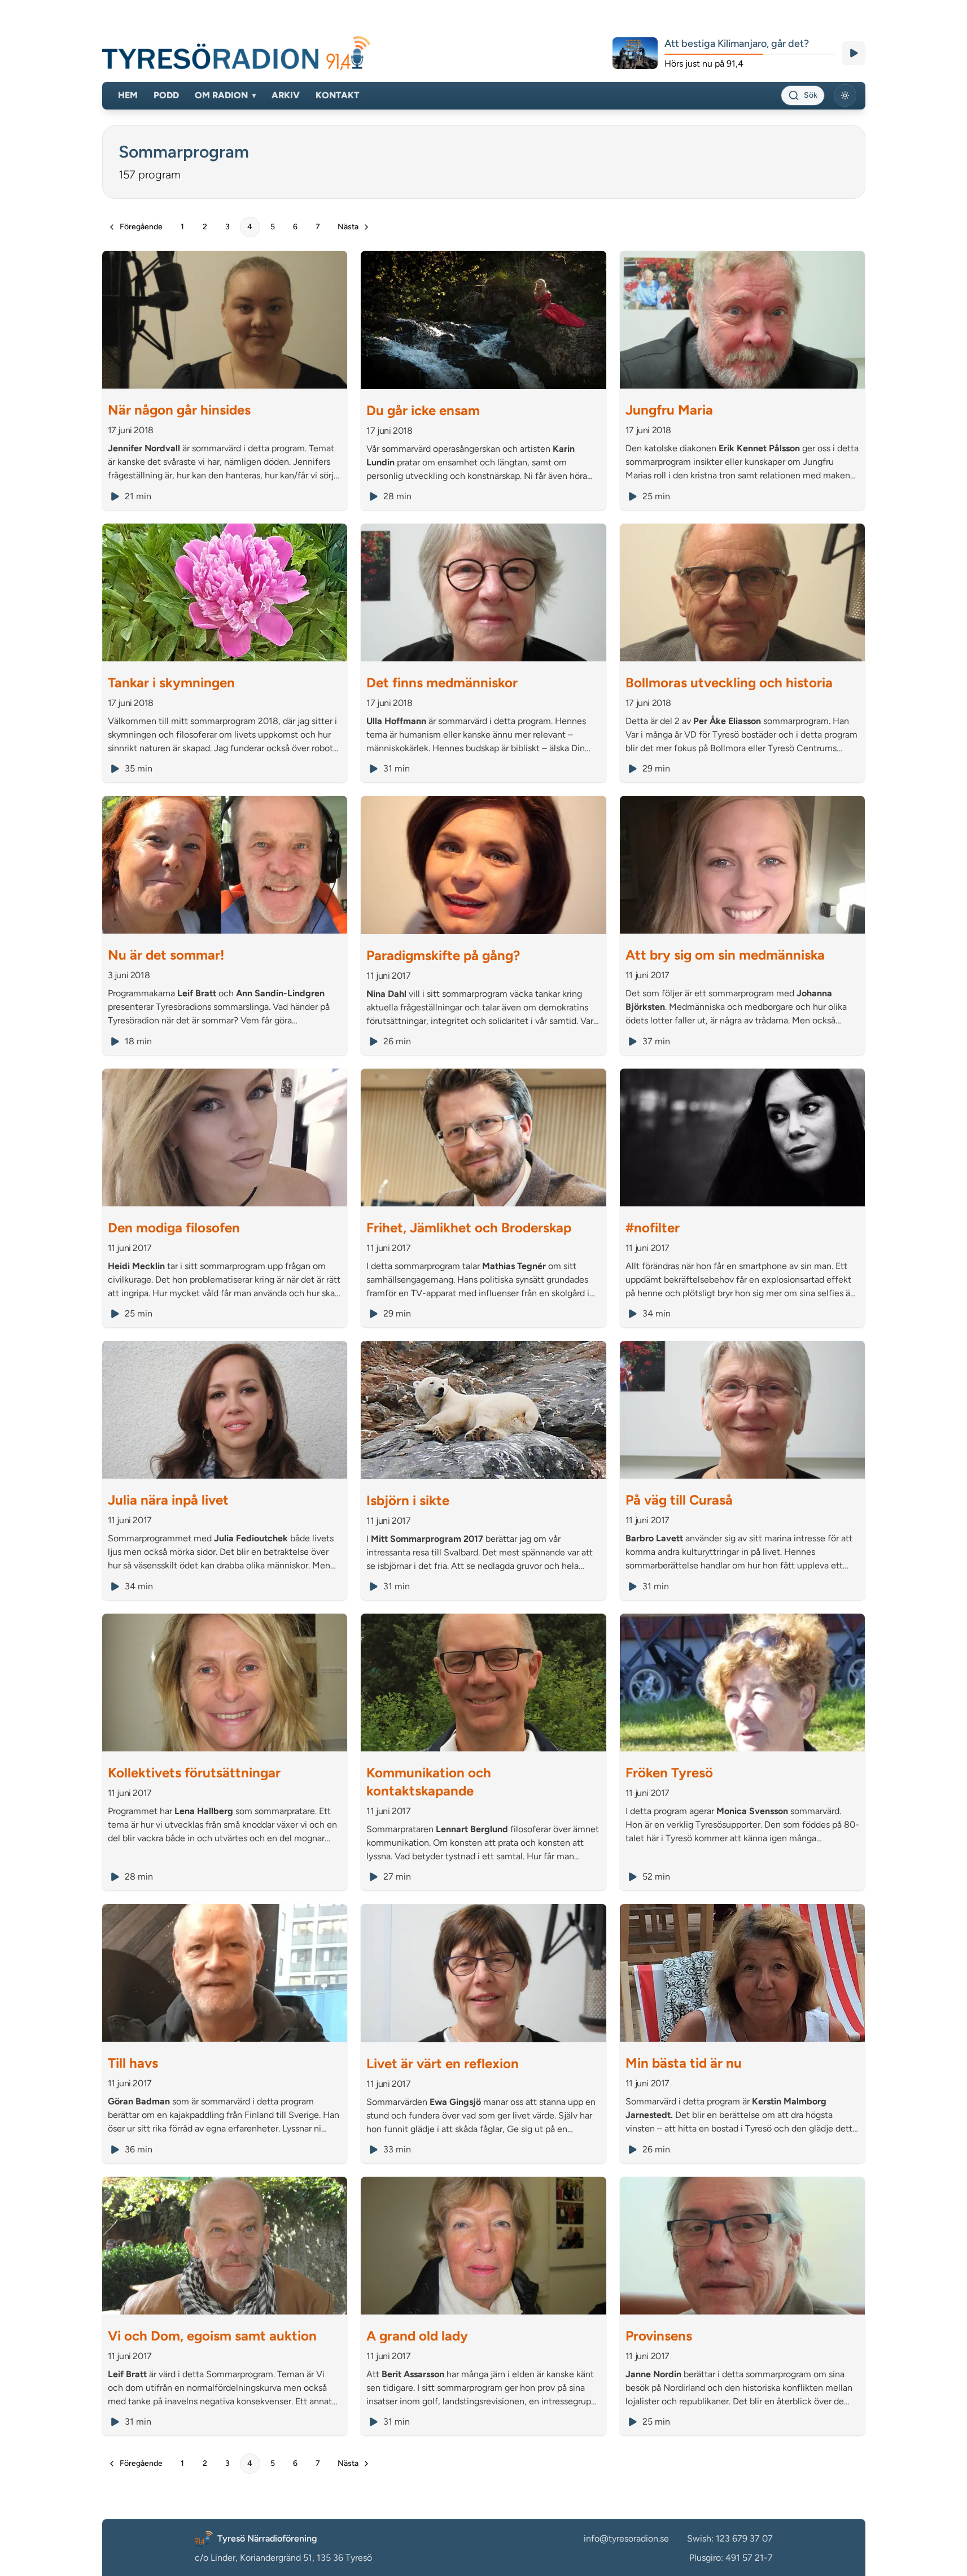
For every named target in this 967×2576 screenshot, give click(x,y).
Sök (811, 95)
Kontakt (338, 95)
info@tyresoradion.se (626, 2538)
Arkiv (286, 95)
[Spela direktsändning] (854, 53)
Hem (128, 95)
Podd (166, 95)
